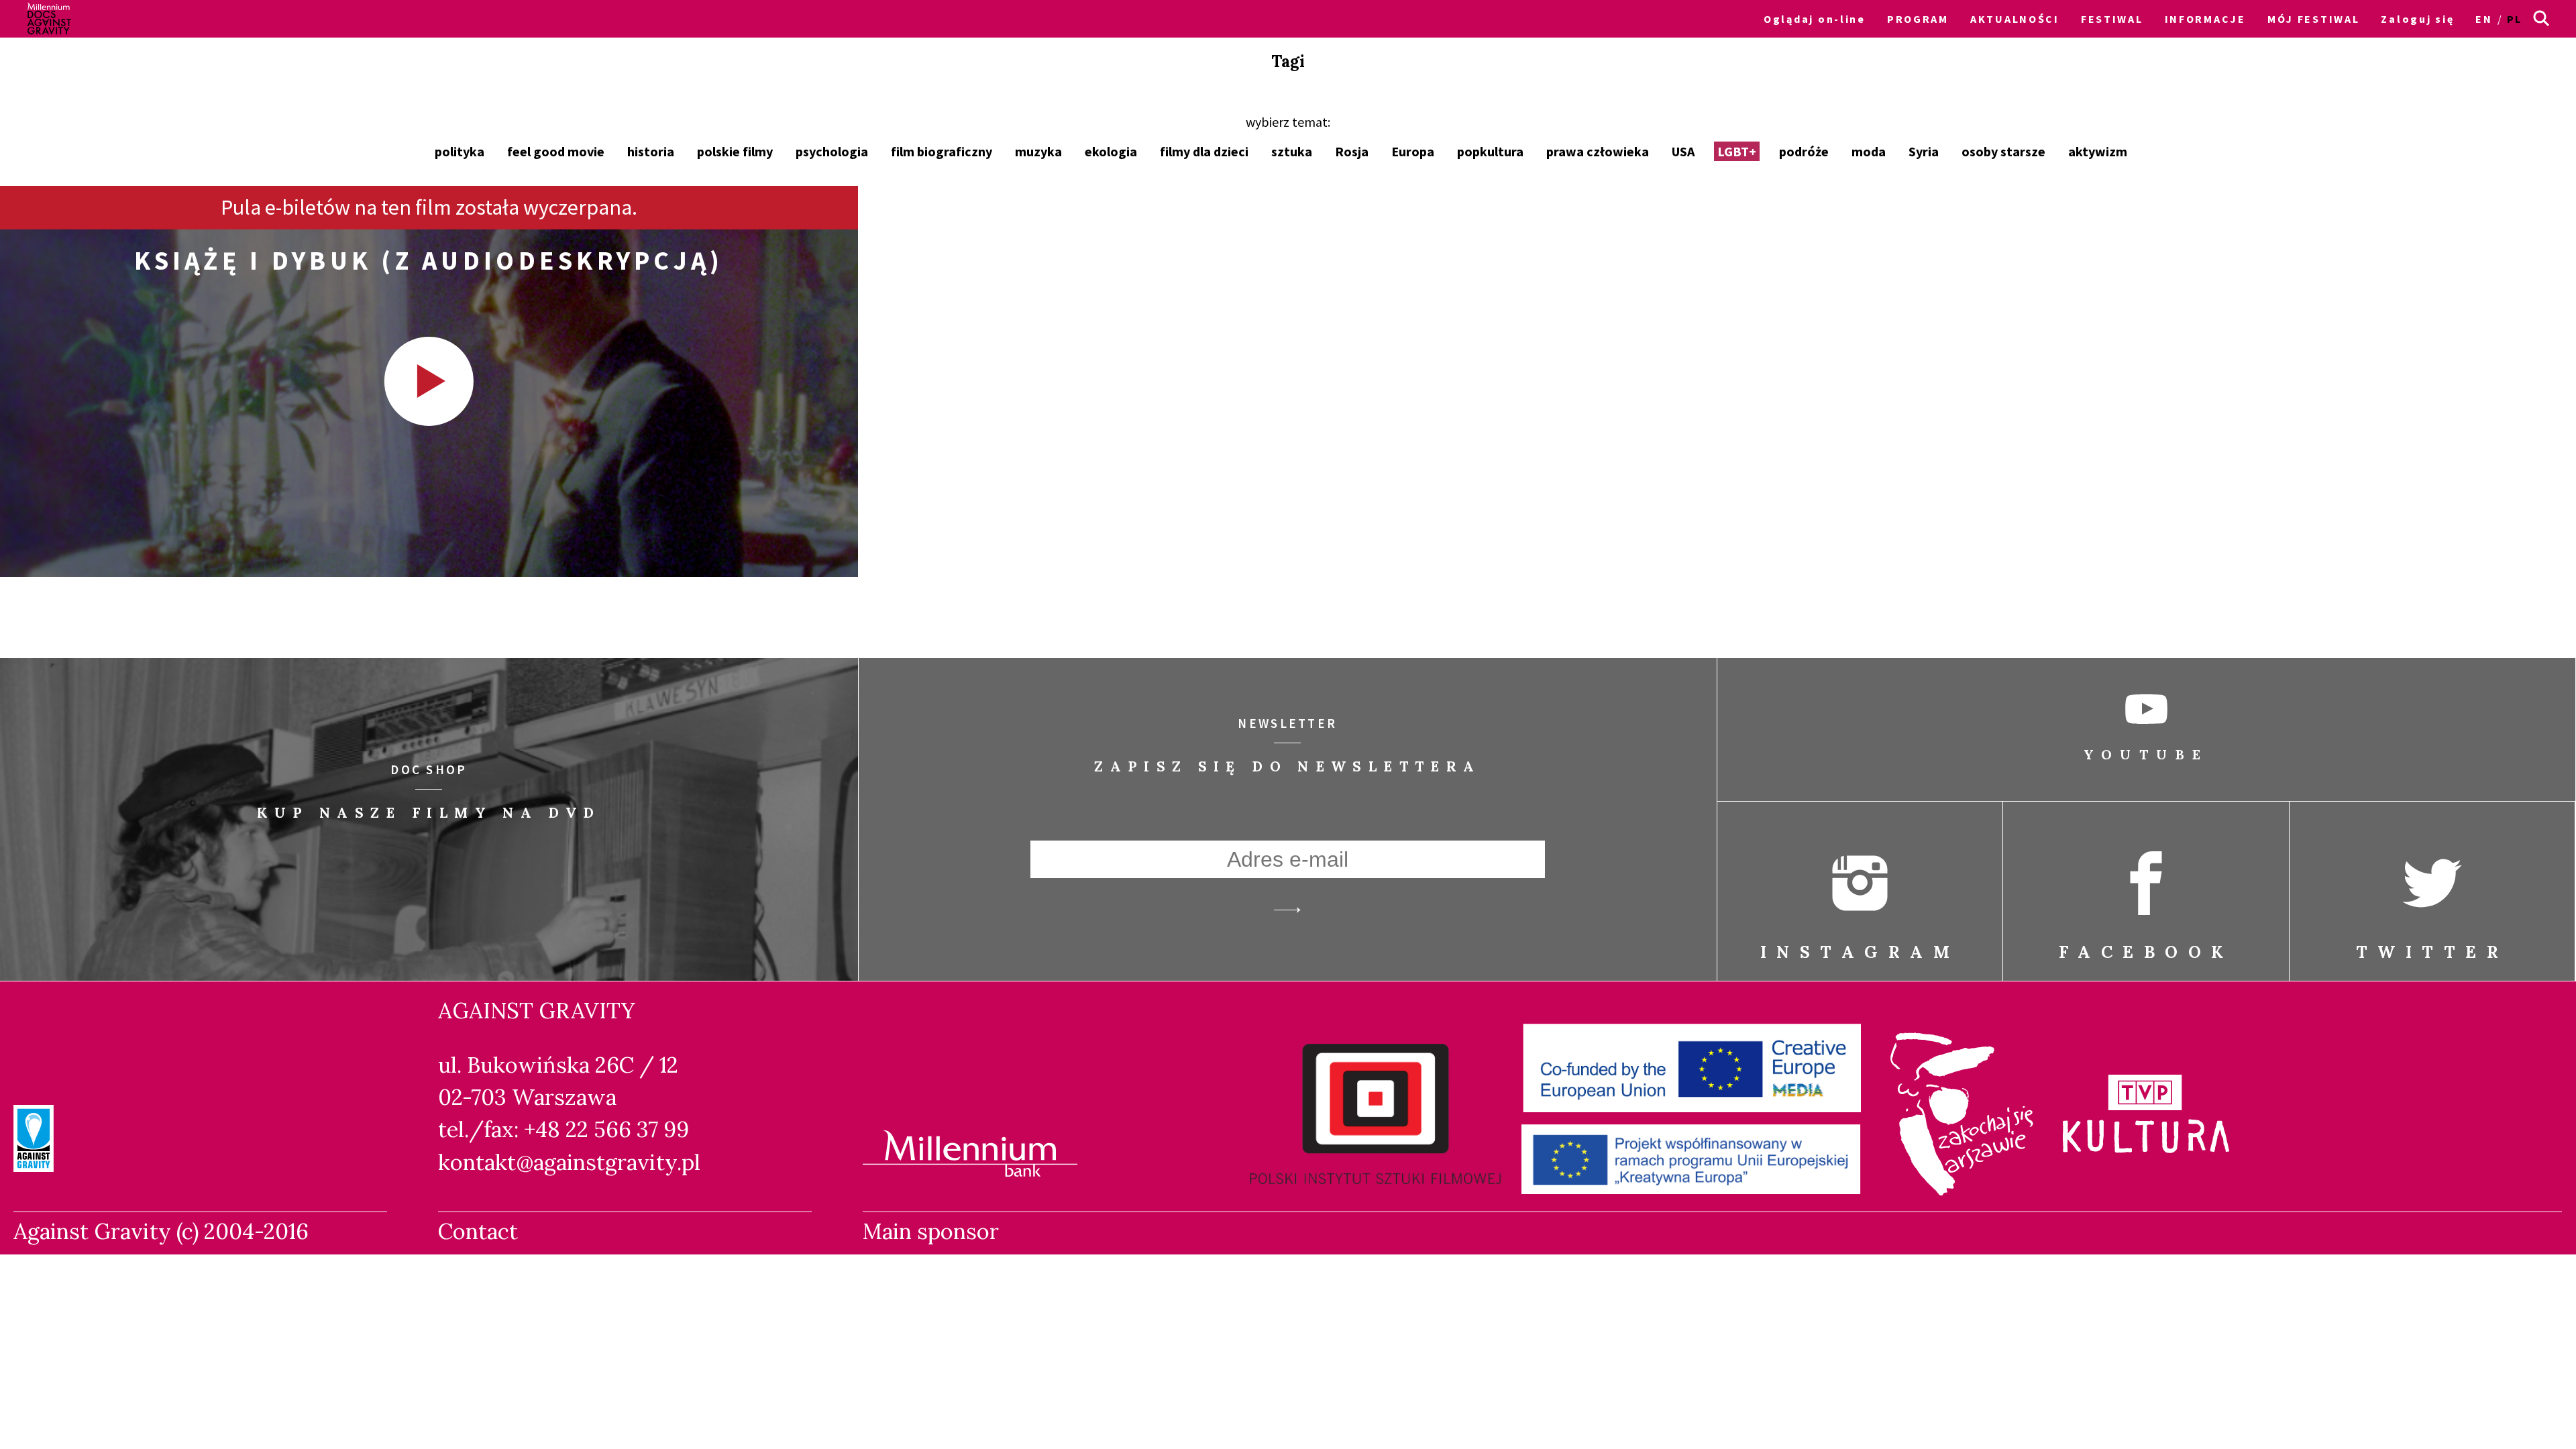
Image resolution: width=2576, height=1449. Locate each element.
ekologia (1111, 151)
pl (2515, 19)
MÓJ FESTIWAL (2314, 19)
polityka (460, 151)
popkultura (1490, 151)
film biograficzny (942, 151)
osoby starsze (2003, 151)
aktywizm (2098, 151)
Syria (1924, 151)
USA (1683, 151)
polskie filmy (735, 151)
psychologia (832, 151)
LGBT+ (1737, 151)
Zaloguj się (2417, 19)
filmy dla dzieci (1204, 151)
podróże (1804, 151)
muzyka (1038, 151)
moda (1869, 151)
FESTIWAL (2112, 19)
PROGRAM (1918, 19)
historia (651, 151)
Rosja (1352, 151)
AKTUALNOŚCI (2015, 19)
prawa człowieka (1598, 151)
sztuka (1292, 151)
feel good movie (556, 151)
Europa (1413, 151)
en (2484, 19)
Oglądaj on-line (1815, 19)
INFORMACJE (2205, 19)
